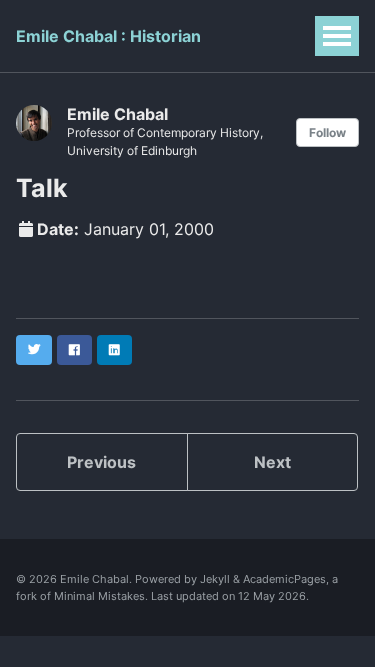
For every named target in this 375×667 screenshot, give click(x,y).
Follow (327, 132)
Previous (101, 462)
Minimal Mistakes (99, 596)
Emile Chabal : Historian (108, 36)
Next (272, 462)
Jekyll (215, 579)
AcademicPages (284, 579)
